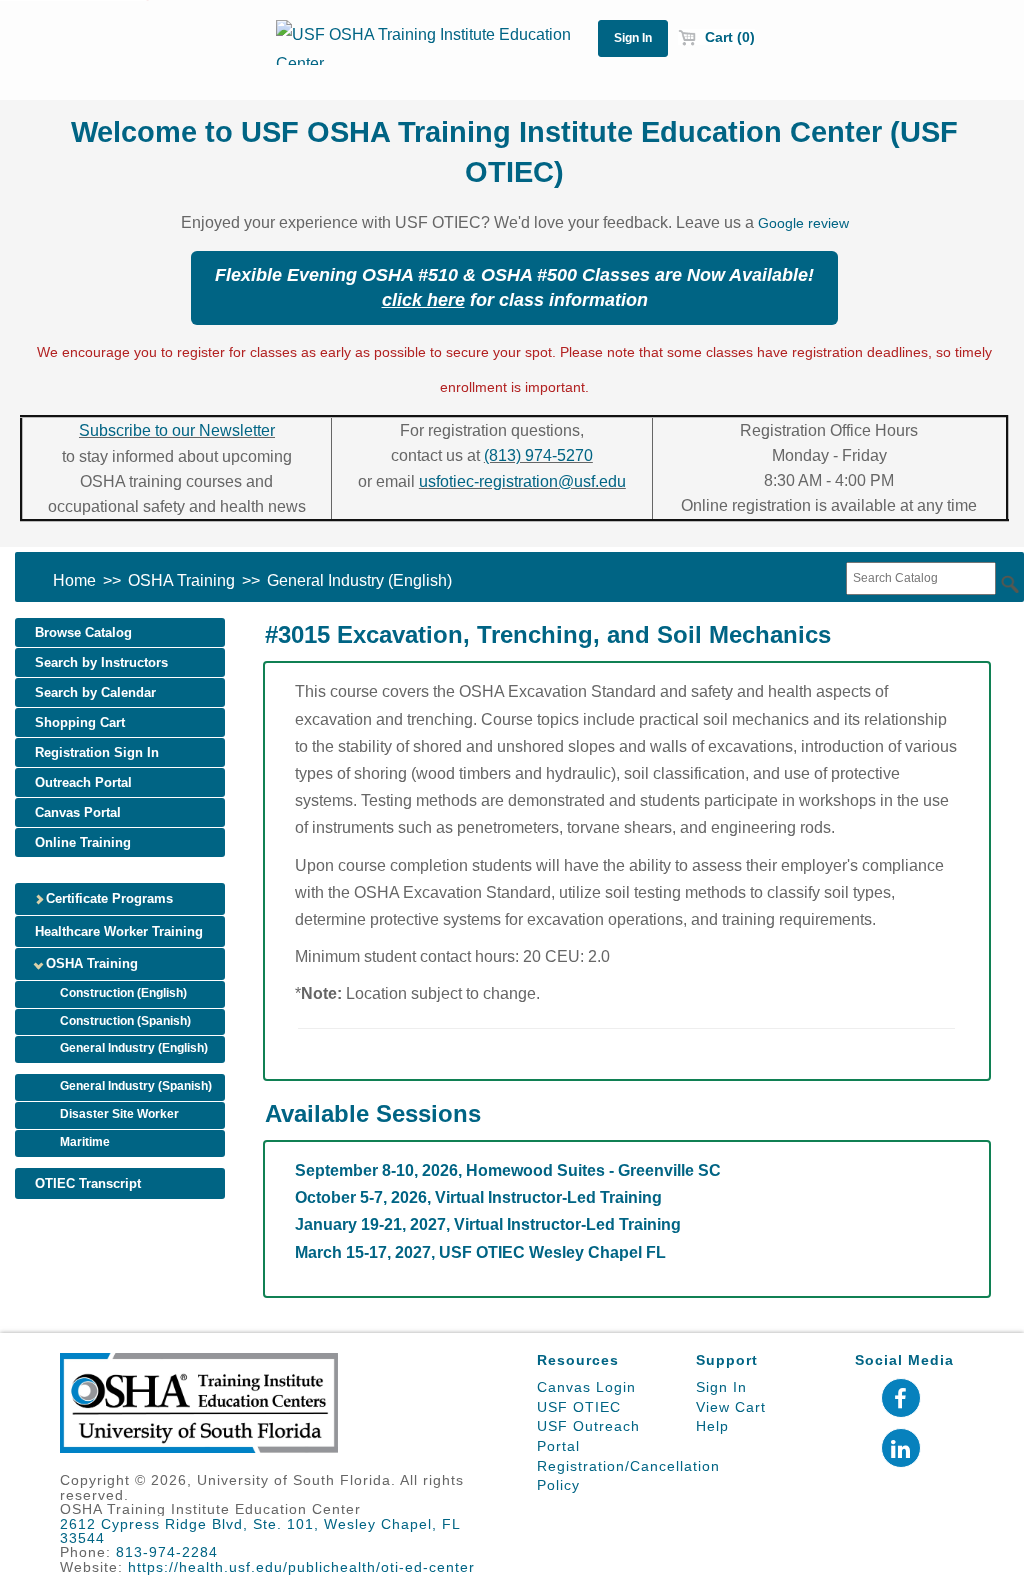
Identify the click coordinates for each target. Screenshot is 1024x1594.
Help (712, 1426)
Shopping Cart (80, 722)
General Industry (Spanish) (136, 1086)
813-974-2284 (167, 1552)
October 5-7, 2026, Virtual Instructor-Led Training (478, 1197)
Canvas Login (586, 1387)
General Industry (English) (359, 580)
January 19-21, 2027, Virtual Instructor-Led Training (488, 1224)
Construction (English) (123, 993)
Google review (803, 223)
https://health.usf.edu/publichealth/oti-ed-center (301, 1567)
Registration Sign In (97, 752)
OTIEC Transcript (88, 1183)
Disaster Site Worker (119, 1114)
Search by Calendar (95, 692)
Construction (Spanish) (125, 1021)
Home (74, 580)
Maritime (85, 1142)
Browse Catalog (83, 632)
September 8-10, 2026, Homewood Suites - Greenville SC (508, 1170)
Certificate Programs (107, 898)
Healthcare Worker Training (119, 931)
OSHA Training (181, 580)
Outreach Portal (83, 782)
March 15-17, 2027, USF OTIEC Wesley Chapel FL (480, 1252)
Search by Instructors (101, 662)
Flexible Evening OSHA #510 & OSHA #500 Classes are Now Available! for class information (514, 287)
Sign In (721, 1387)
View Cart (731, 1407)
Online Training (83, 842)
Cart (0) (728, 37)
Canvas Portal (78, 812)
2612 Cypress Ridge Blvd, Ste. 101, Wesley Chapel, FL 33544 (260, 1531)
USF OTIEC (579, 1407)
